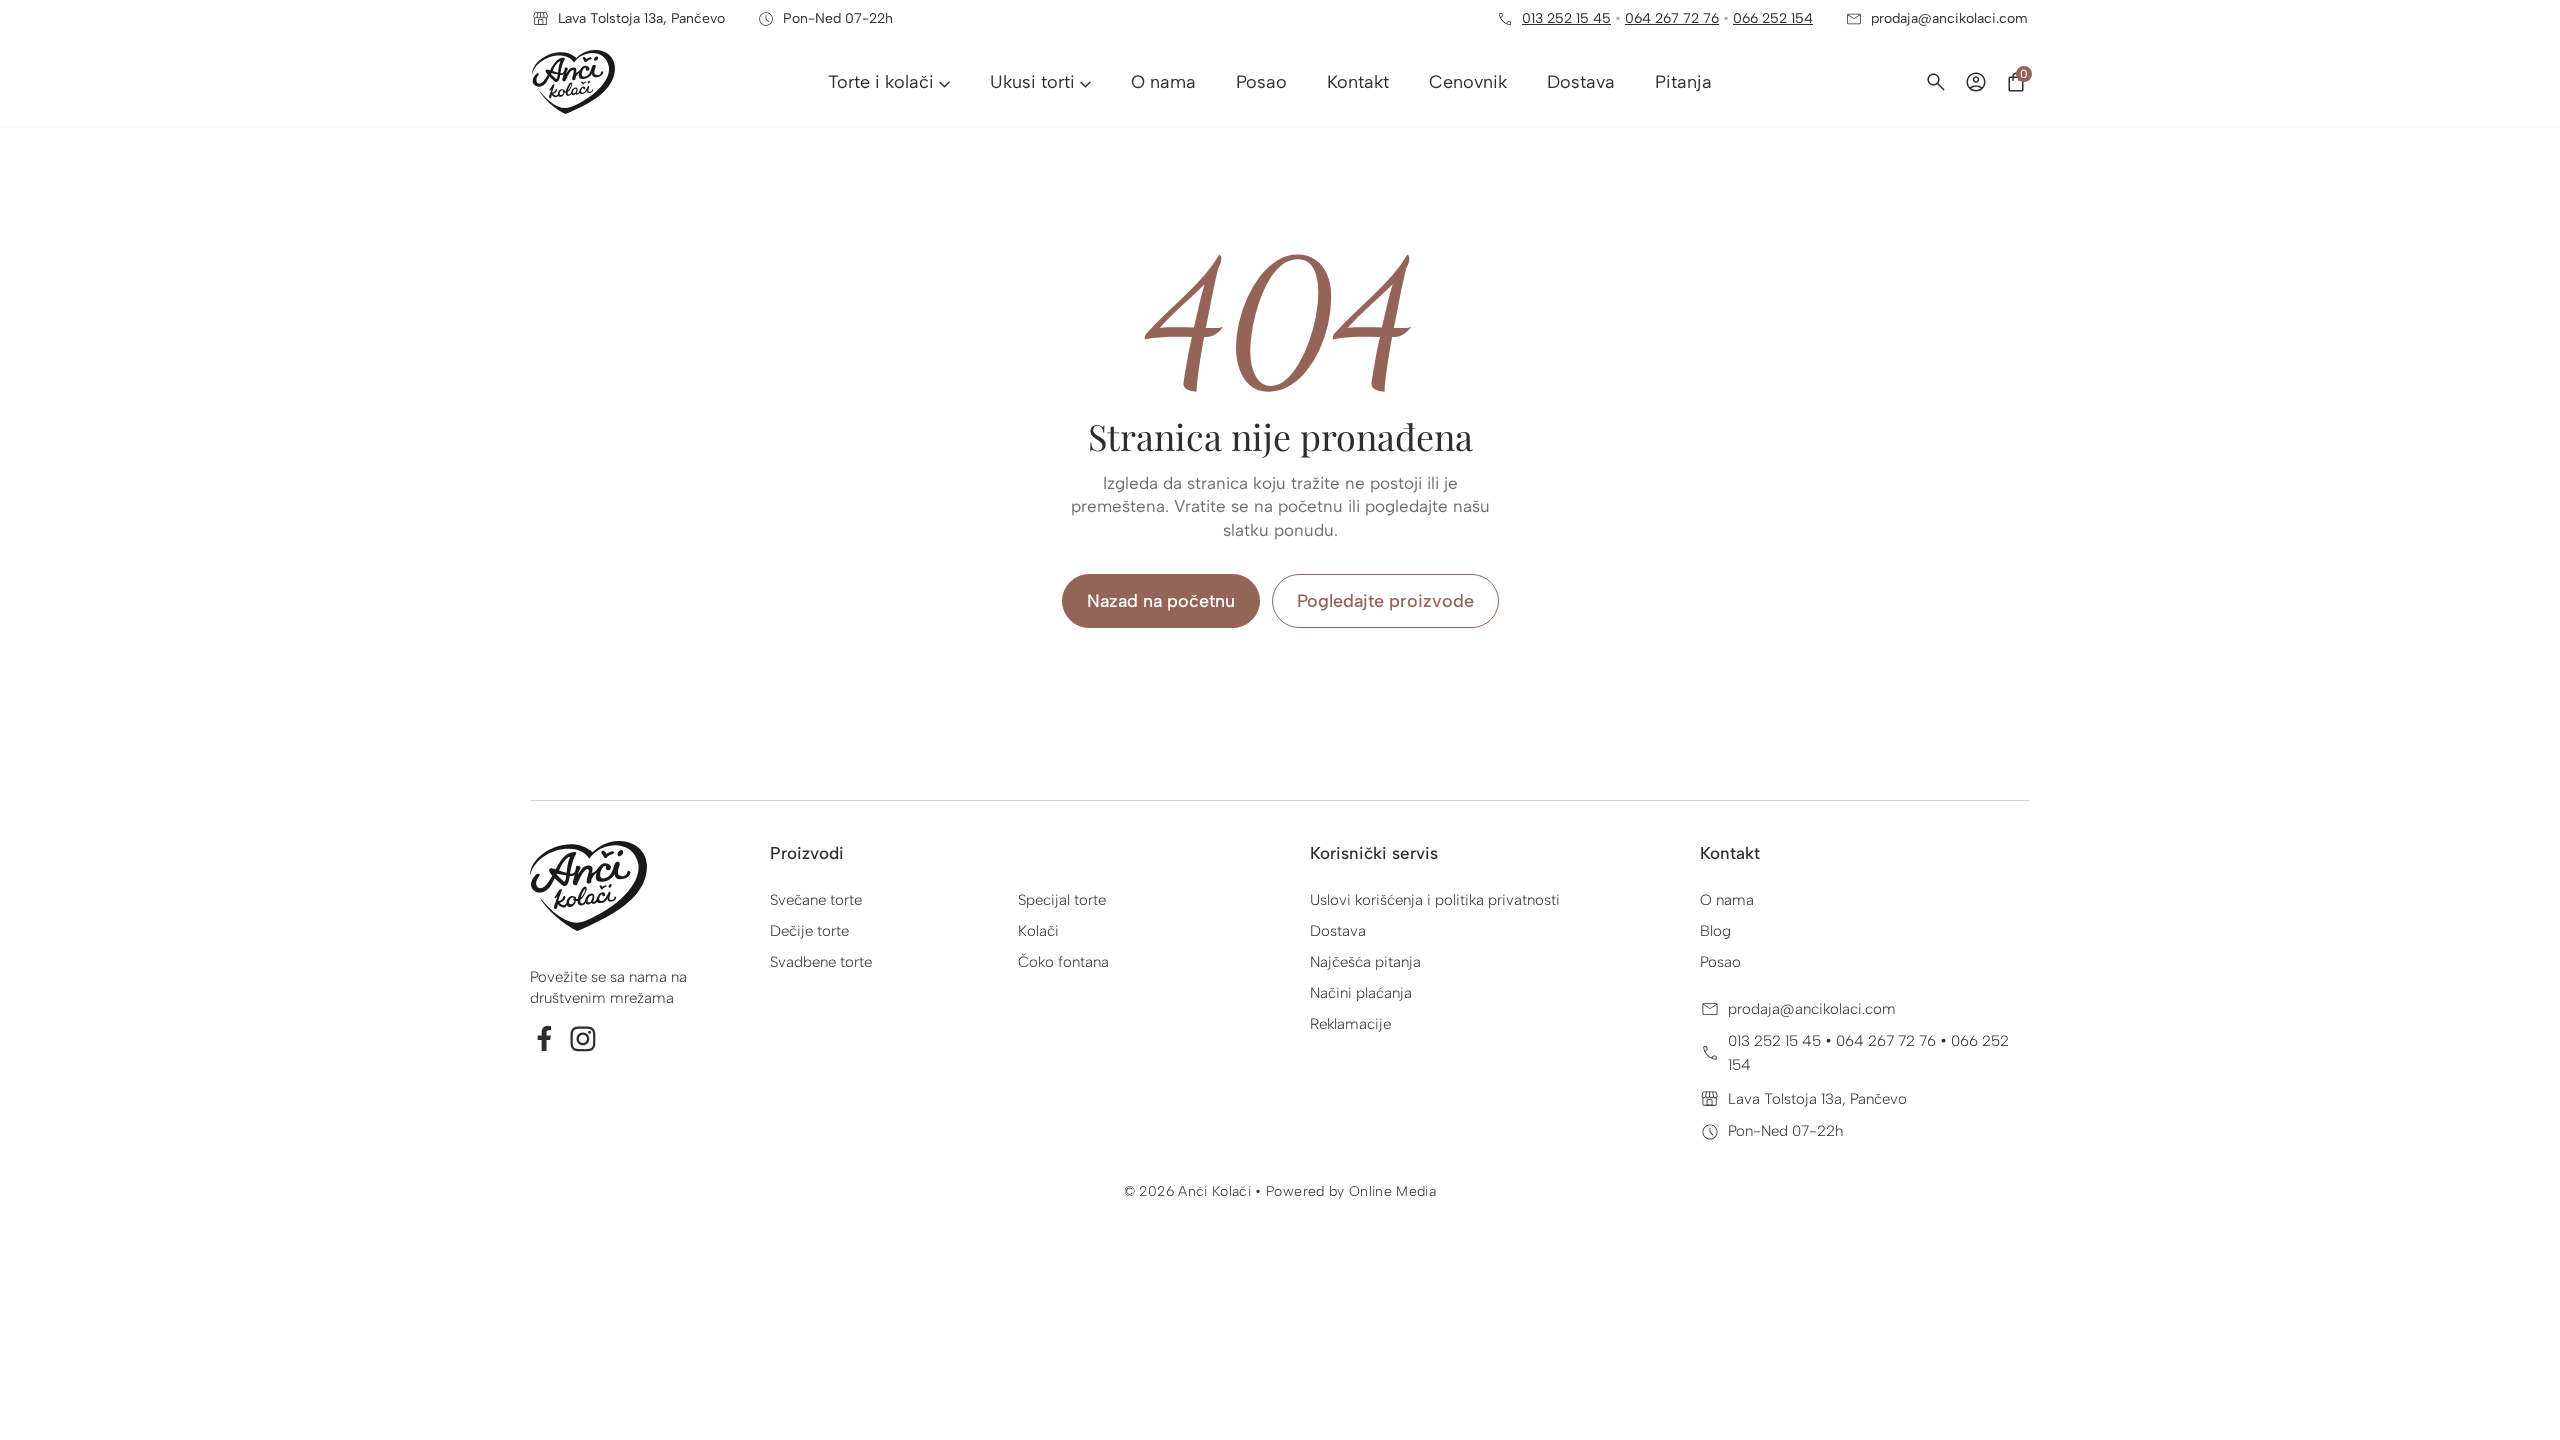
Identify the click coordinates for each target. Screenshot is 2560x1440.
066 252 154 (1773, 18)
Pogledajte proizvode (1385, 601)
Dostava (1338, 931)
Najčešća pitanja (1365, 962)
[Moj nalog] (1976, 82)
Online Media (1392, 1191)
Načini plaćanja (1361, 993)
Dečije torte (809, 931)
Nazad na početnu (1161, 601)
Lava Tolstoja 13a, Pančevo (1817, 1099)
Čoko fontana (1063, 962)
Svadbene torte (821, 962)
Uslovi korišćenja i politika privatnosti (1435, 900)
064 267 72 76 (1672, 18)
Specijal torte (1062, 900)
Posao (1720, 962)
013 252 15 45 (1566, 18)
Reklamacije (1350, 1024)
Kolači (1038, 931)
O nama (1727, 900)
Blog (1715, 931)
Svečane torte (816, 900)
